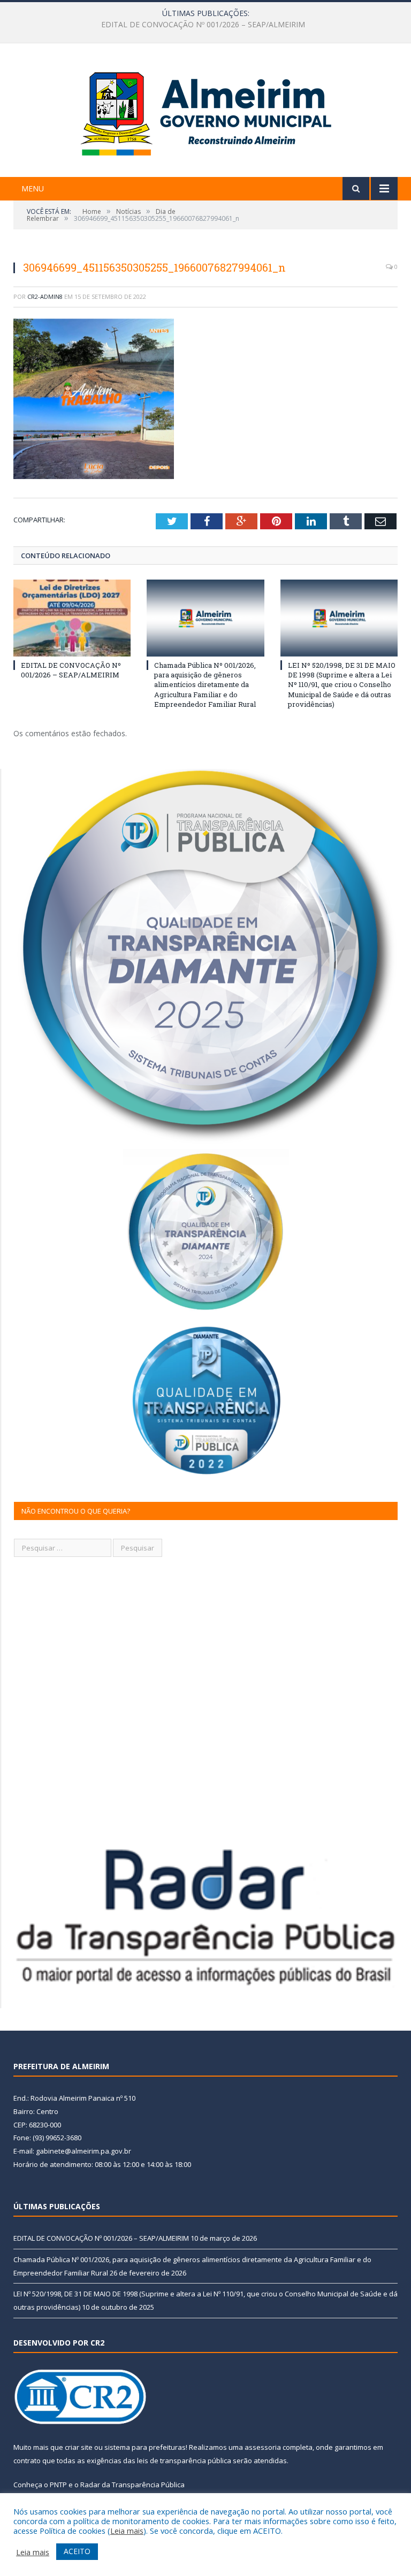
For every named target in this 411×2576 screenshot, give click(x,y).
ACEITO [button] (77, 2551)
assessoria (263, 2447)
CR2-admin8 (45, 296)
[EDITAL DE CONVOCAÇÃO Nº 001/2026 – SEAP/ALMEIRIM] (72, 618)
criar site (79, 2447)
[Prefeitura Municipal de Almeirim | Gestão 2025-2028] (206, 111)
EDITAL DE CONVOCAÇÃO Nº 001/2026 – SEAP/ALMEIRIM (71, 670)
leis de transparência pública (184, 2461)
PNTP (58, 2485)
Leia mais (127, 2531)
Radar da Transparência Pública (132, 2485)
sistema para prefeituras (145, 2447)
